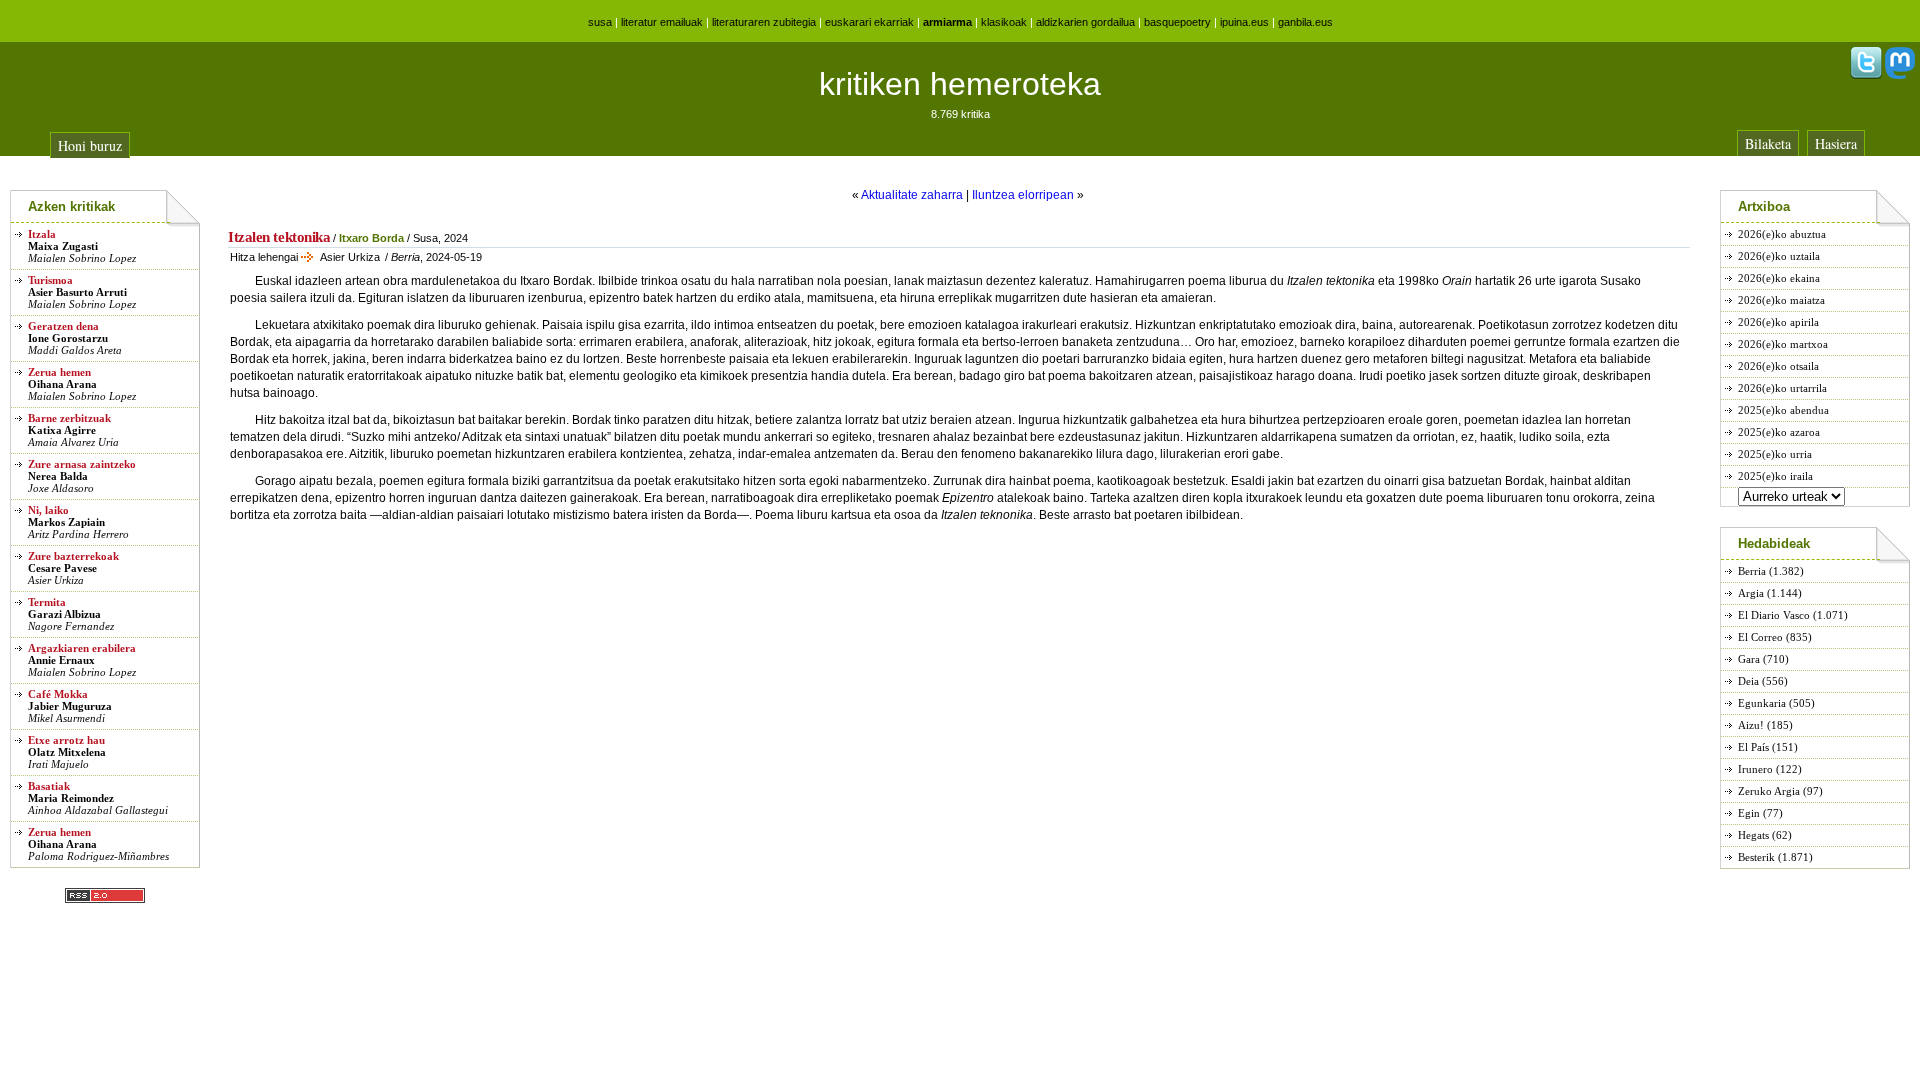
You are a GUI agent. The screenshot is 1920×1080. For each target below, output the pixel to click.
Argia (1751, 593)
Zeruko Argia (1769, 791)
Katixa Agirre (62, 430)
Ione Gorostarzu (68, 338)
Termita (47, 602)
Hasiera (1836, 143)
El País (1753, 747)
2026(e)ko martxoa (1783, 344)
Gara (1749, 659)
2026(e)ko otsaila (1778, 366)
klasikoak (1004, 22)
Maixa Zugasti (63, 246)
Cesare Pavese (62, 568)
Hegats (1753, 835)
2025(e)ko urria (1775, 454)
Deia (1748, 681)
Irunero (1755, 769)
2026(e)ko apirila (1778, 322)
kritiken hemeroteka (960, 84)
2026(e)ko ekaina (1779, 278)
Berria (1752, 571)
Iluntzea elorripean (1023, 195)
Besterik (1756, 857)
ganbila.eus (1305, 22)
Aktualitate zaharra (912, 195)
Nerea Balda (58, 476)
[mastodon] (1900, 75)
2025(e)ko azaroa (1779, 432)
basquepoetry (1177, 22)
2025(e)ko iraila (1775, 476)
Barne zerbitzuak (69, 418)
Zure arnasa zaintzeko (82, 464)
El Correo (1760, 637)
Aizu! (1751, 725)
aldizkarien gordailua (1085, 22)
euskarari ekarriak (869, 22)
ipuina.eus (1244, 22)
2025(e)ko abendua (1783, 410)
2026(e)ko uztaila (1779, 256)
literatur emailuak (662, 22)
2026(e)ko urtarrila (1782, 388)
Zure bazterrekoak (73, 556)
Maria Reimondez (71, 798)
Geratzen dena (63, 326)
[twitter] (1866, 75)
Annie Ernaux (61, 660)
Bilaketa (1768, 143)
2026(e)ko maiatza (1781, 300)
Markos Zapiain (66, 522)
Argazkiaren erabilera (82, 648)
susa (600, 22)
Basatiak (49, 786)
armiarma (947, 22)
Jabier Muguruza (70, 706)
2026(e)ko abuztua (1782, 234)
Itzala (42, 234)
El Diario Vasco (1774, 615)
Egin (1749, 813)
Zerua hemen (59, 372)
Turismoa (50, 280)
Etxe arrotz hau (66, 740)
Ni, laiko (48, 510)
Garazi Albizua (64, 614)
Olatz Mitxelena (67, 752)
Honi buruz (90, 145)
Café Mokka (58, 694)
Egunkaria (1762, 703)
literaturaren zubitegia (764, 22)
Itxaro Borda (371, 238)
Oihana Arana (62, 384)
